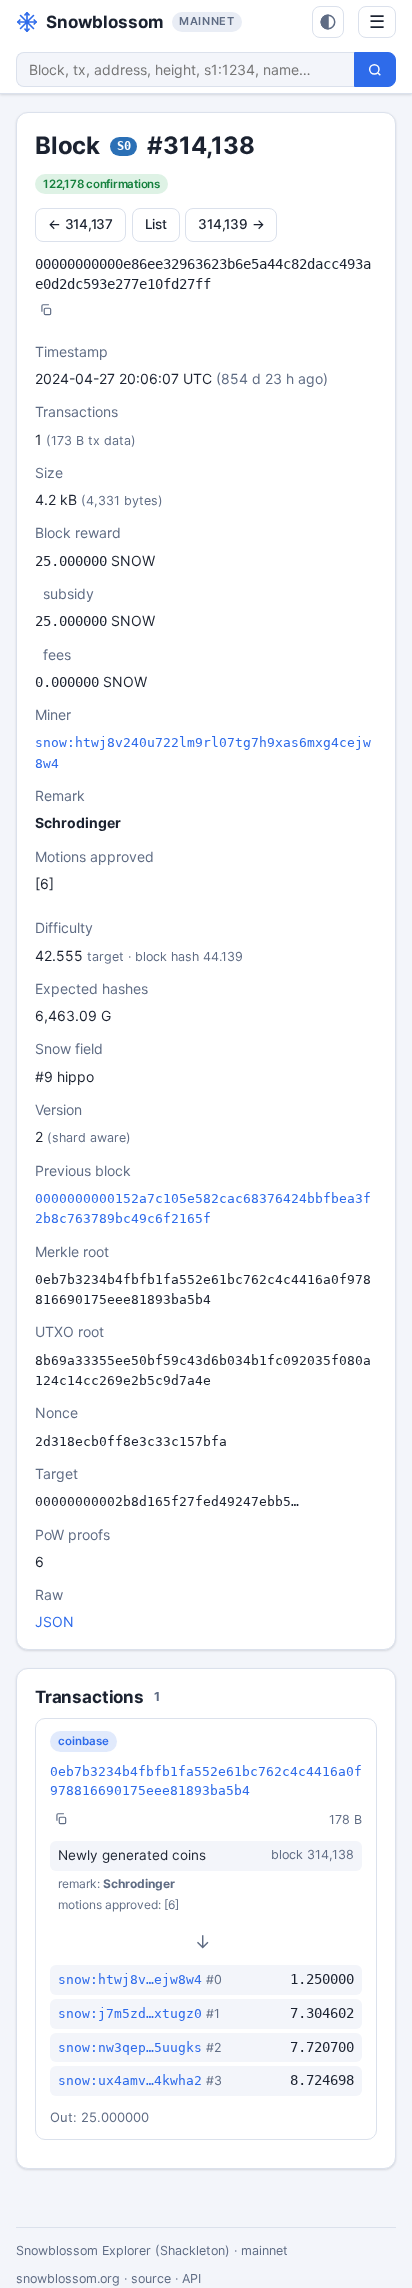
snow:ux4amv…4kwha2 (130, 2080)
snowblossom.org (68, 2278)
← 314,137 (80, 224)
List (156, 224)
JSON (54, 1621)
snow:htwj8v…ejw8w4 (130, 1979)
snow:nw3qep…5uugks (130, 2047)
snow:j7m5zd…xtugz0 (130, 2013)
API (191, 2278)
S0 (124, 146)
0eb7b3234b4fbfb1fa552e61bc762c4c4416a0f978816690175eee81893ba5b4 (206, 1781)
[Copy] (46, 311)
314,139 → (231, 224)
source (151, 2278)
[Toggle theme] (328, 22)
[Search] (375, 69)
